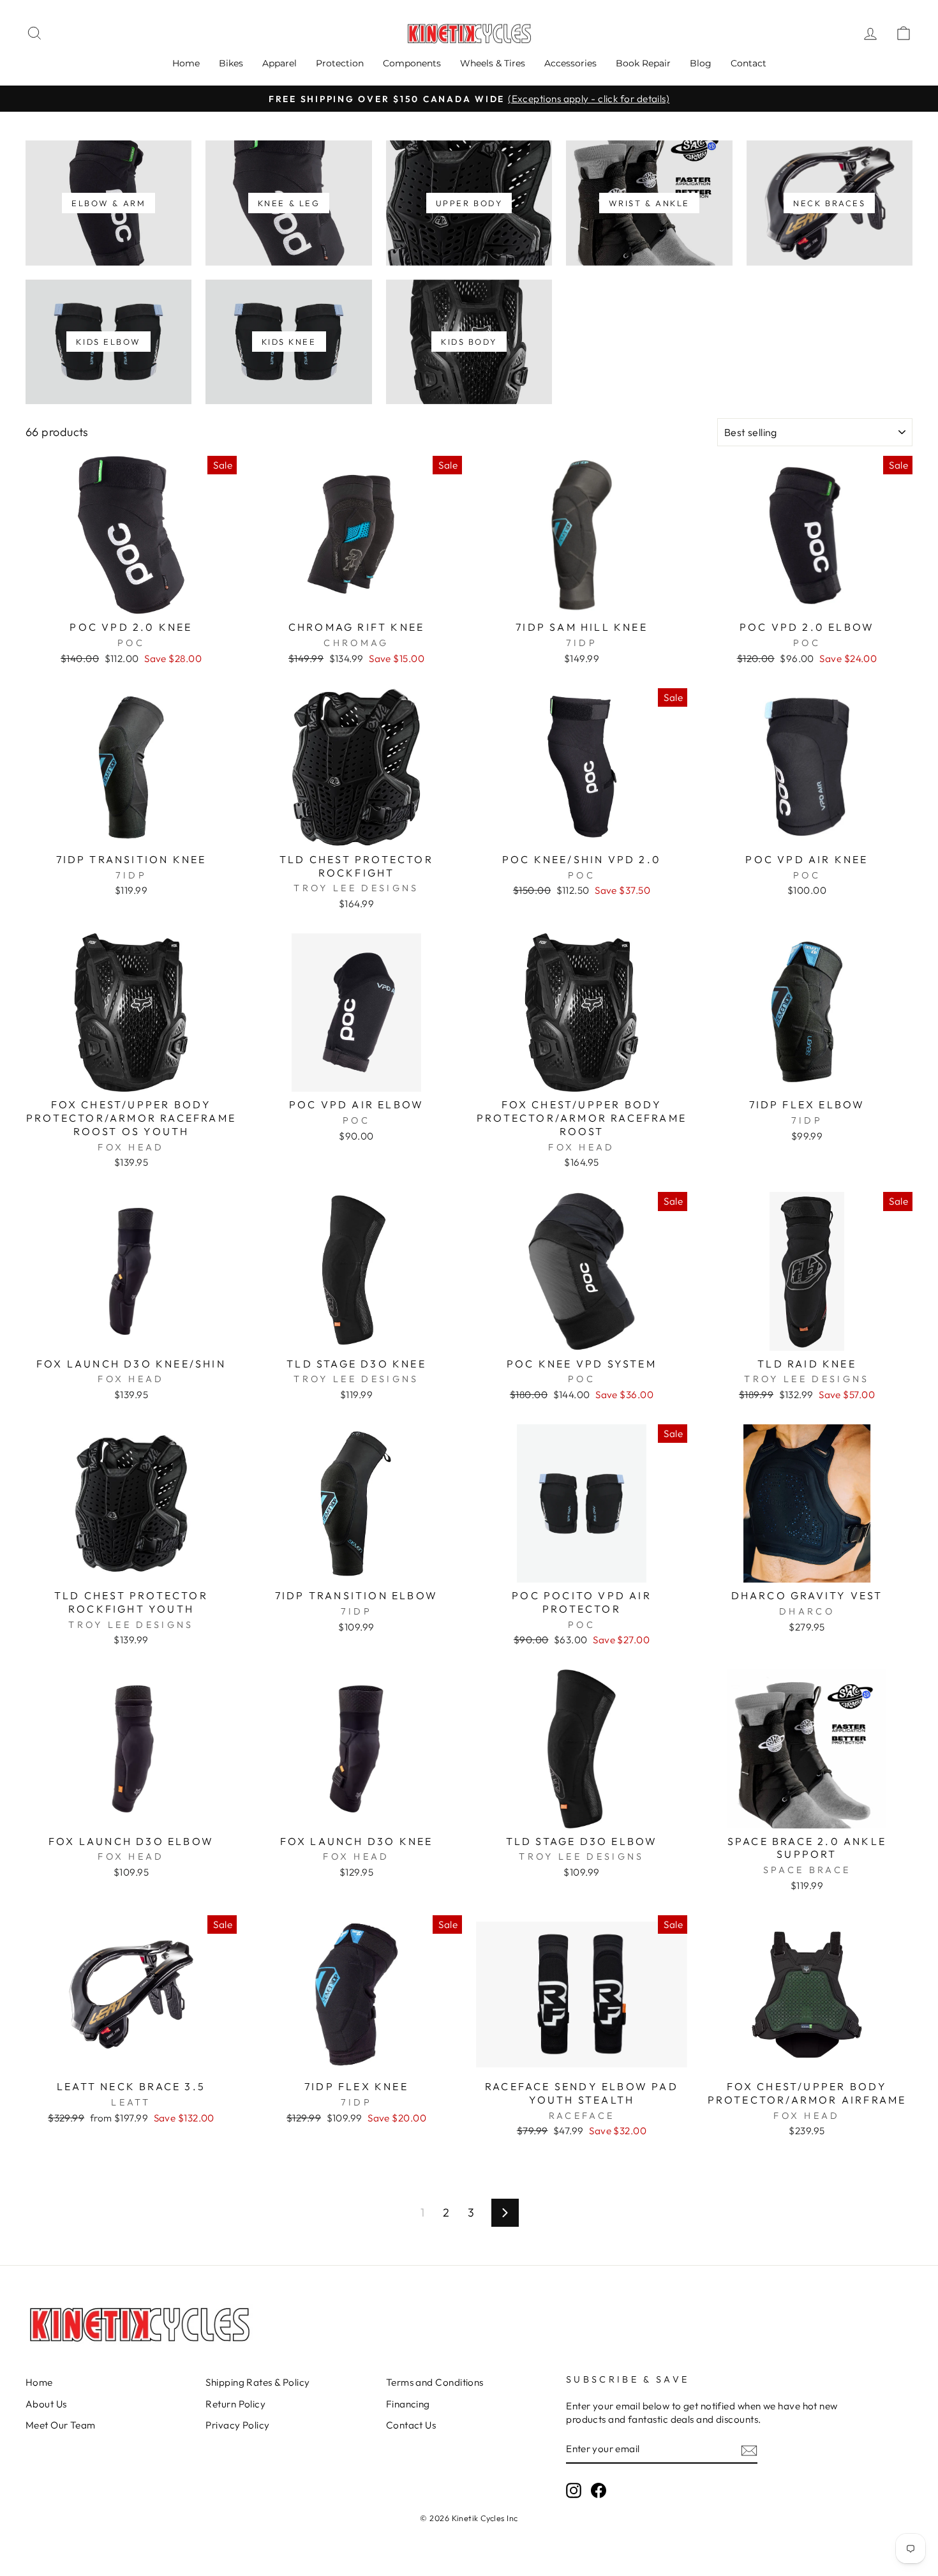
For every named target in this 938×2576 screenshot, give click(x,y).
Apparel (279, 63)
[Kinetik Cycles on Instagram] (574, 2490)
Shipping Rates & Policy (257, 2382)
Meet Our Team (61, 2425)
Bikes (231, 63)
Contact (748, 63)
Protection (340, 63)
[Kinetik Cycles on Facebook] (599, 2490)
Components (412, 63)
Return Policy (235, 2404)
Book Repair (643, 63)
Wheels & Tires (493, 63)
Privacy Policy (237, 2425)
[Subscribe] (749, 2450)
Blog (701, 63)
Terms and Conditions (435, 2382)
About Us (46, 2404)
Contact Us (411, 2425)
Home (186, 63)
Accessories (570, 63)
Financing (408, 2404)
